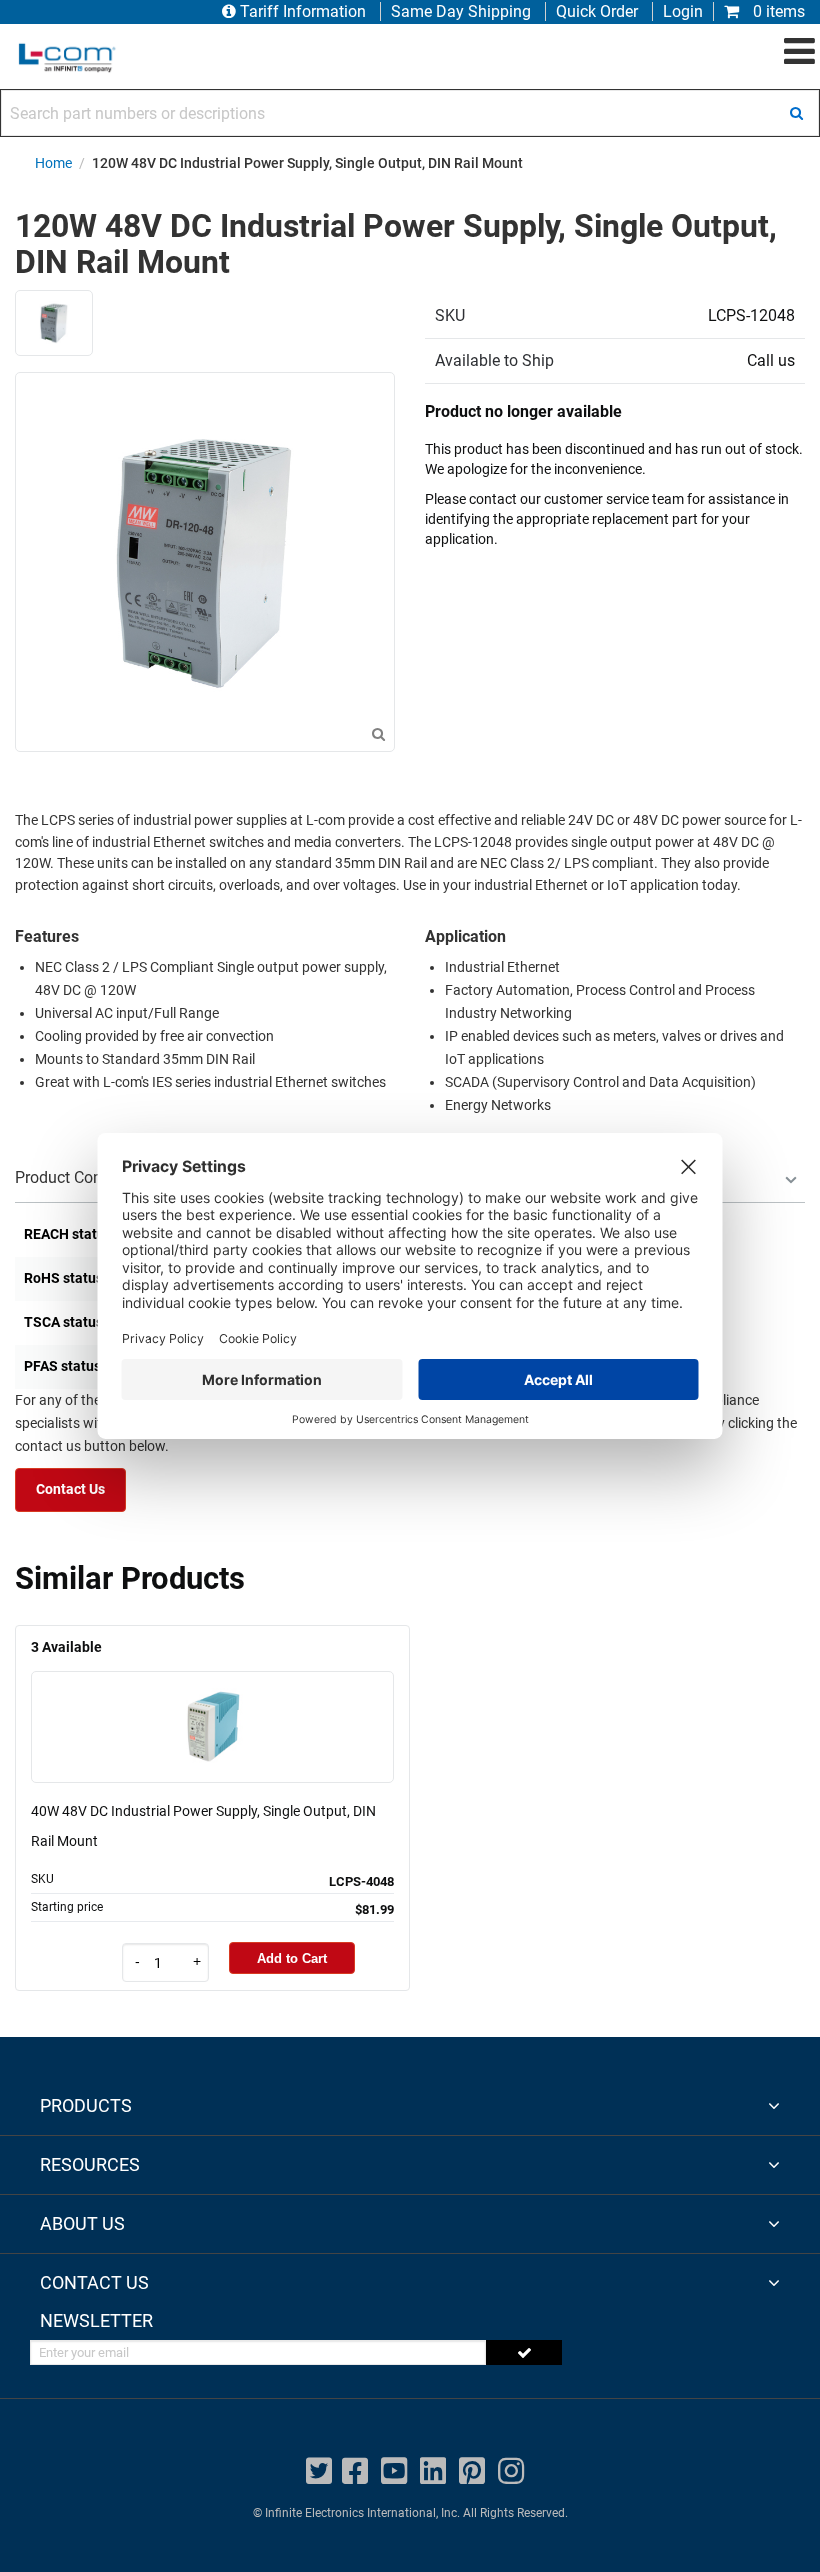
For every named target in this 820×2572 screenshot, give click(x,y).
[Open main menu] (799, 52)
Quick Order (597, 11)
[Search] (796, 113)
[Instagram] (511, 2471)
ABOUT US (82, 2223)
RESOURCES (90, 2164)
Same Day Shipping (461, 11)
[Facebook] (355, 2471)
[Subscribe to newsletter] (524, 2352)
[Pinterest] (472, 2471)
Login (683, 11)
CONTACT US (94, 2282)
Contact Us (70, 1489)
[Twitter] (319, 2471)
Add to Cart (292, 1958)
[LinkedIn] (433, 2471)
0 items (777, 11)
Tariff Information (303, 11)
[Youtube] (394, 2471)
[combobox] (410, 113)
